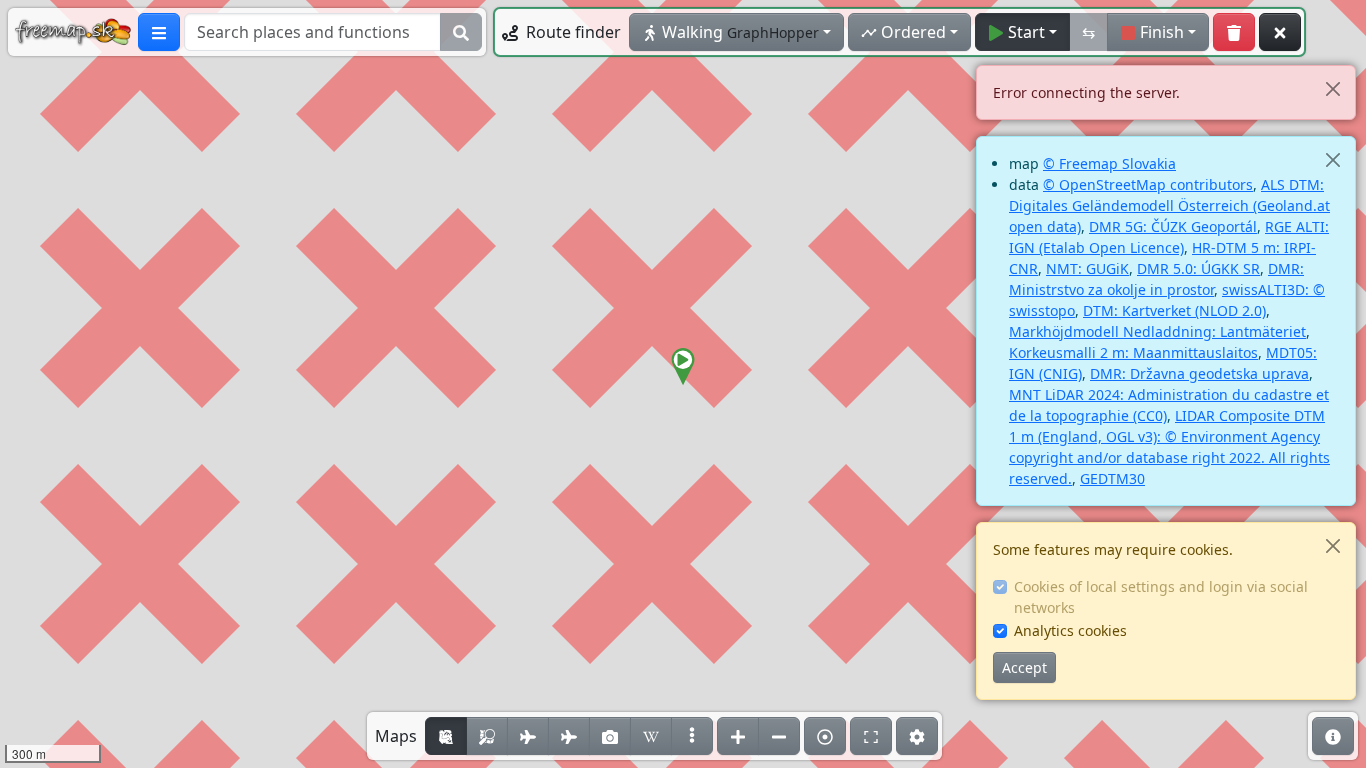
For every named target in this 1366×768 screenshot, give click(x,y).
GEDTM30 (1112, 478)
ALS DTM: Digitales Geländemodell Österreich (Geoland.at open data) (1169, 205)
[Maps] (692, 736)
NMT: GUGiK (1087, 268)
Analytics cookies (1070, 630)
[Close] (1332, 88)
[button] (683, 367)
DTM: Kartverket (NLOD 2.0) (1174, 310)
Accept (1024, 667)
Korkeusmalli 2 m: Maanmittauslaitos (1133, 352)
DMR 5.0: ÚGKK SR (1198, 268)
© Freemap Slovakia (1109, 163)
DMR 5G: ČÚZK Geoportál (1173, 226)
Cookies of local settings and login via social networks (1161, 597)
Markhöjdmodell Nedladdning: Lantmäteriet (1157, 331)
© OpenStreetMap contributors (1148, 184)
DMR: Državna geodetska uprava (1199, 373)
